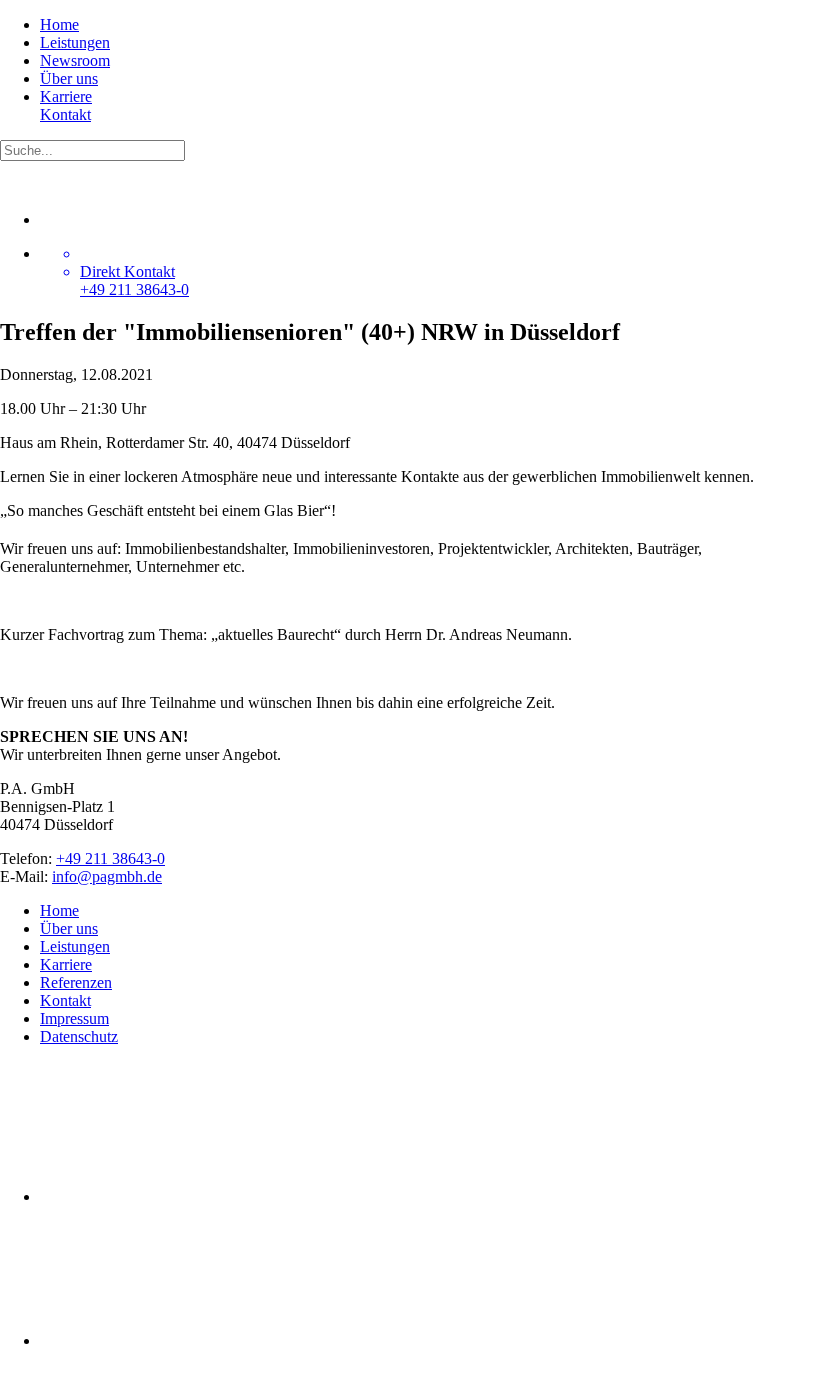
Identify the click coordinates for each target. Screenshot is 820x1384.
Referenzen (76, 982)
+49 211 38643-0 (110, 858)
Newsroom (75, 60)
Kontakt (65, 114)
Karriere (66, 96)
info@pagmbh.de (107, 876)
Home (59, 24)
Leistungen (75, 42)
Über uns (69, 78)
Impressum (74, 1018)
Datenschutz (79, 1036)
